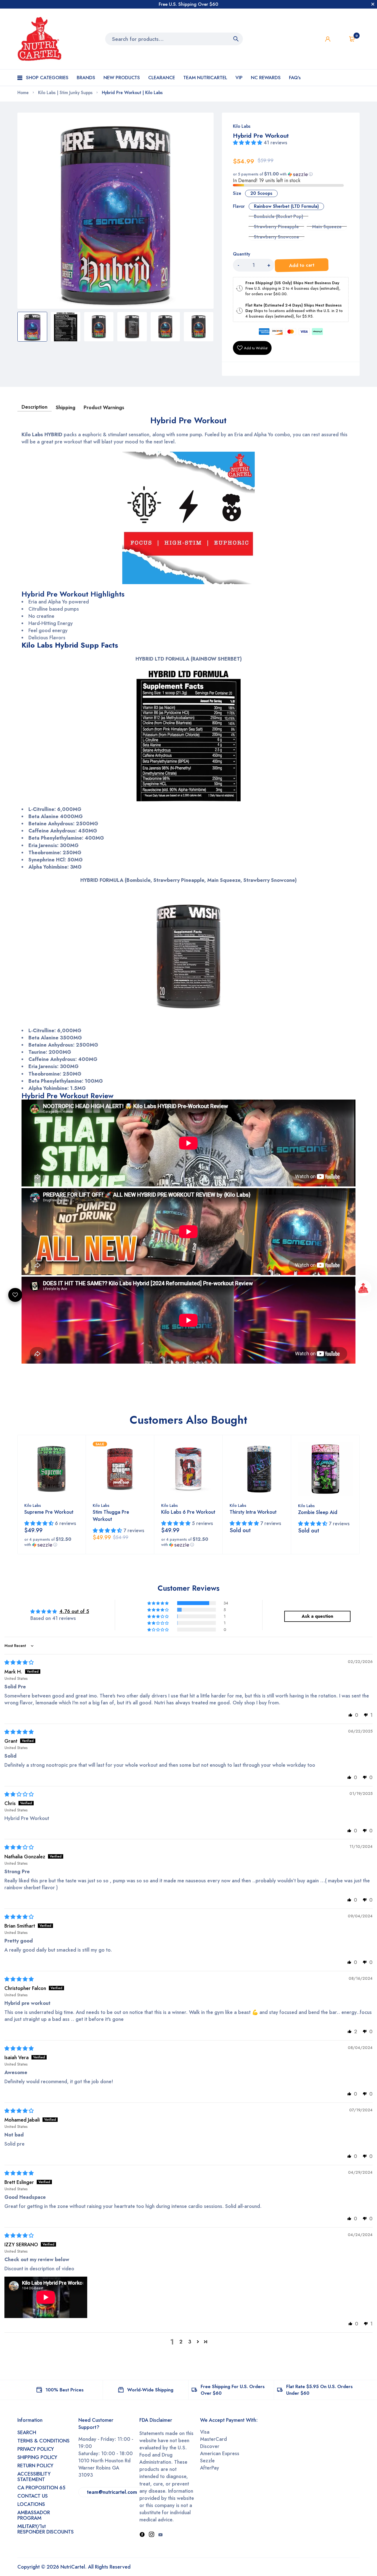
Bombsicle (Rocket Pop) (278, 216)
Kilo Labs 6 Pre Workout (188, 1512)
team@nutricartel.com (112, 2492)
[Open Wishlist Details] (340, 39)
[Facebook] (142, 2535)
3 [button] (190, 2342)
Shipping (66, 408)
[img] (19, 1662)
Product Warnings (104, 408)
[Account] (328, 39)
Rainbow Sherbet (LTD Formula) (286, 206)
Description (34, 407)
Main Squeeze (327, 227)
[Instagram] (152, 2535)
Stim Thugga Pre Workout (111, 1516)
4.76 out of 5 (74, 1611)
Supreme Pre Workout (49, 1512)
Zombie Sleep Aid (318, 1512)
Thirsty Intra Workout (253, 1512)
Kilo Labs (242, 126)
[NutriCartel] (39, 39)
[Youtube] (160, 2535)
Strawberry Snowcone (277, 237)
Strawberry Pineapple (276, 227)
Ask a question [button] (317, 1616)
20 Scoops (261, 193)
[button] (248, 143)
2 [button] (181, 2342)
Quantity (241, 254)
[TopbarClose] (373, 4)
